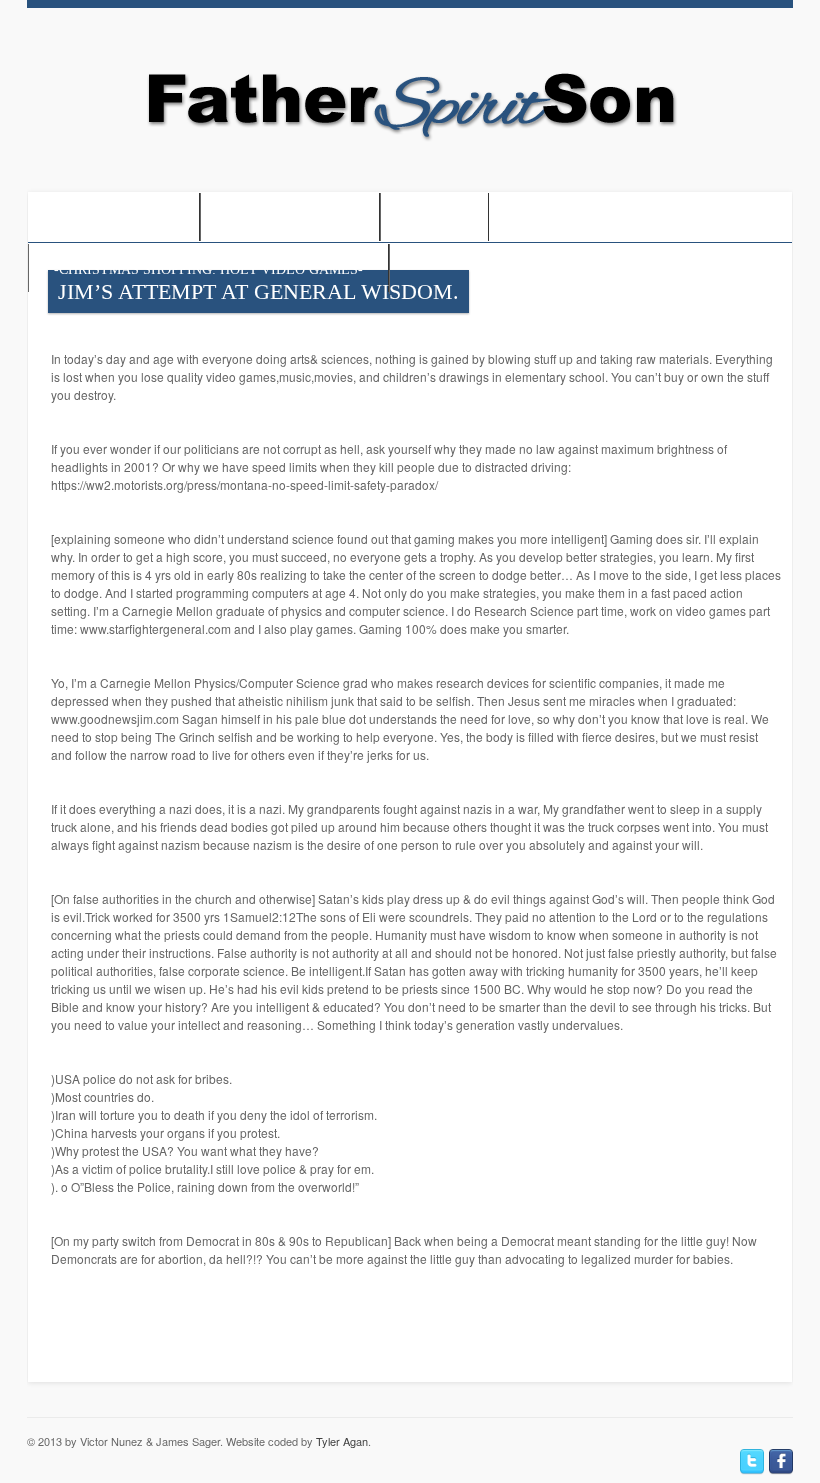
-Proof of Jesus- (113, 218)
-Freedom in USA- (290, 218)
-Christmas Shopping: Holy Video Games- (208, 269)
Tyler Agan (342, 1441)
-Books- (434, 218)
